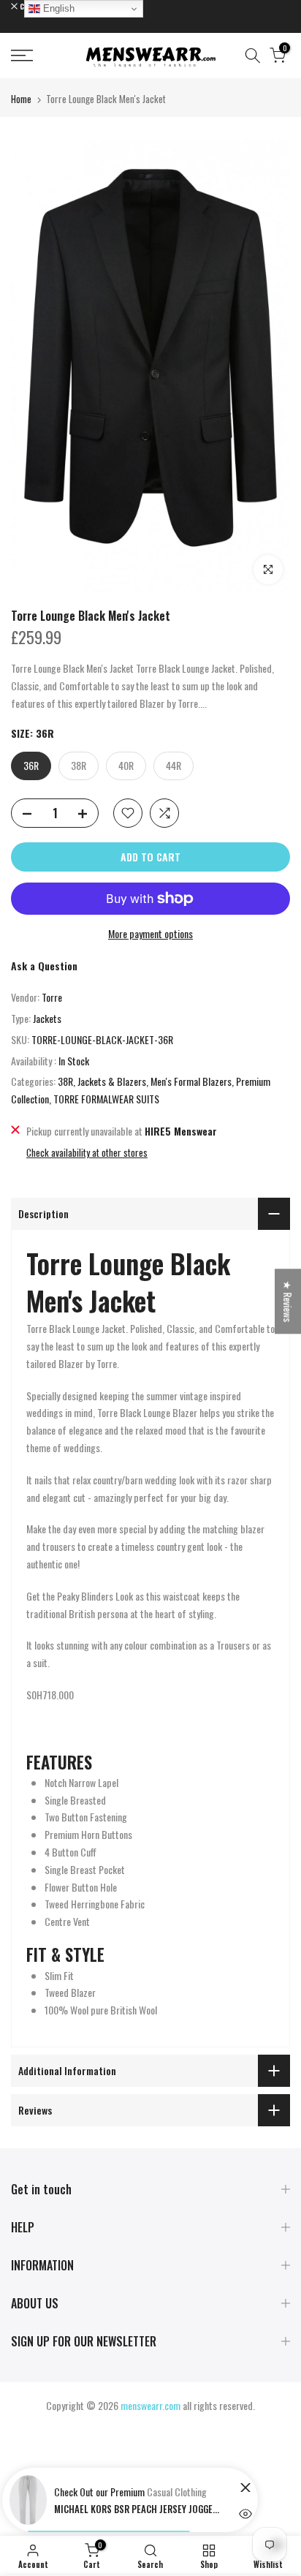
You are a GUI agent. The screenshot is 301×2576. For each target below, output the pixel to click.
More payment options (150, 933)
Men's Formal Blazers (191, 1081)
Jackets (47, 1018)
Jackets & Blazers (112, 1081)
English (57, 8)
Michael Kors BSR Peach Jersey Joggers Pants (138, 2509)
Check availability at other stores (87, 1152)
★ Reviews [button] (288, 1301)
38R (65, 1081)
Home (21, 99)
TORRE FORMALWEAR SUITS (106, 1099)
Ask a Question (44, 966)
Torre (52, 997)
